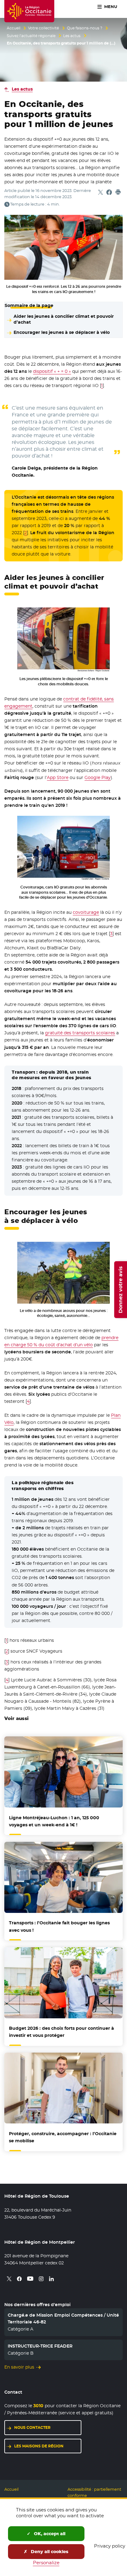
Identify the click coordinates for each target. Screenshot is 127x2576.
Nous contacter (32, 2427)
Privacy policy (110, 2546)
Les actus (72, 36)
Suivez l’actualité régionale (31, 36)
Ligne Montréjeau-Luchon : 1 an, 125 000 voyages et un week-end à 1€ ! (54, 1821)
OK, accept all (49, 2534)
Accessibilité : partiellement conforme (94, 2492)
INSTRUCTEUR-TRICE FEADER (40, 2346)
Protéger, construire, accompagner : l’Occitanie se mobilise (63, 2137)
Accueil (14, 28)
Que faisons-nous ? (85, 28)
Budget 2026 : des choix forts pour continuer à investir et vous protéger (61, 2032)
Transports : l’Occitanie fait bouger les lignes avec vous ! (59, 1926)
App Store (58, 777)
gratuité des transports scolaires (80, 1033)
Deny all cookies (49, 2552)
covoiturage (86, 912)
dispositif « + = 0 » (52, 371)
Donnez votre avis (120, 1289)
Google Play (98, 777)
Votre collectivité (43, 28)
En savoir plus (19, 2367)
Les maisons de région (39, 2446)
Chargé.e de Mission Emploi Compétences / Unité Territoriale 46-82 (63, 2318)
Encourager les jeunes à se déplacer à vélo (62, 332)
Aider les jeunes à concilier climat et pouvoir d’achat (64, 319)
